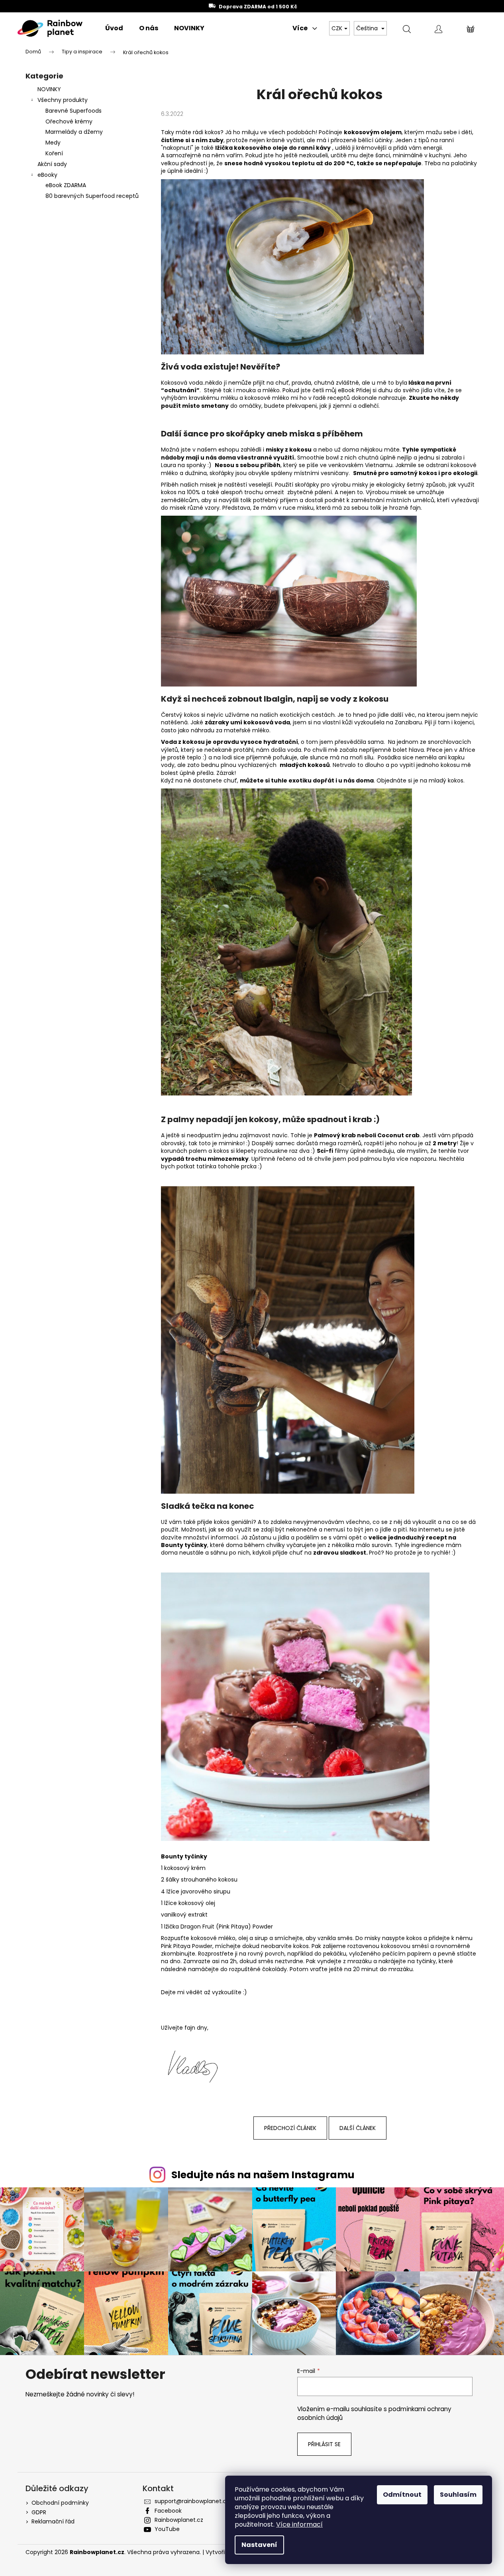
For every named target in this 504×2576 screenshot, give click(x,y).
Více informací (299, 2524)
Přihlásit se (324, 2444)
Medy (53, 143)
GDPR (39, 2512)
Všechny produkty (63, 100)
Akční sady (52, 164)
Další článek (358, 2128)
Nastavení (259, 2545)
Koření (54, 153)
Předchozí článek (290, 2128)
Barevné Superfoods (74, 111)
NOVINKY (49, 89)
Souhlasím (458, 2495)
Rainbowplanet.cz (179, 2520)
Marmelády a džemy (74, 132)
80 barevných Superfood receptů (92, 196)
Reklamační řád (53, 2521)
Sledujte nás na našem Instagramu (263, 2175)
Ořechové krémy (69, 121)
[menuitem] (114, 28)
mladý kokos (446, 780)
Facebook (168, 2511)
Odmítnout (402, 2495)
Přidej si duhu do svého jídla (394, 390)
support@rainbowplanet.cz (192, 2501)
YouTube (167, 2529)
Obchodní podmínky (60, 2503)
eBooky (47, 175)
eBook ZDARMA (66, 185)
